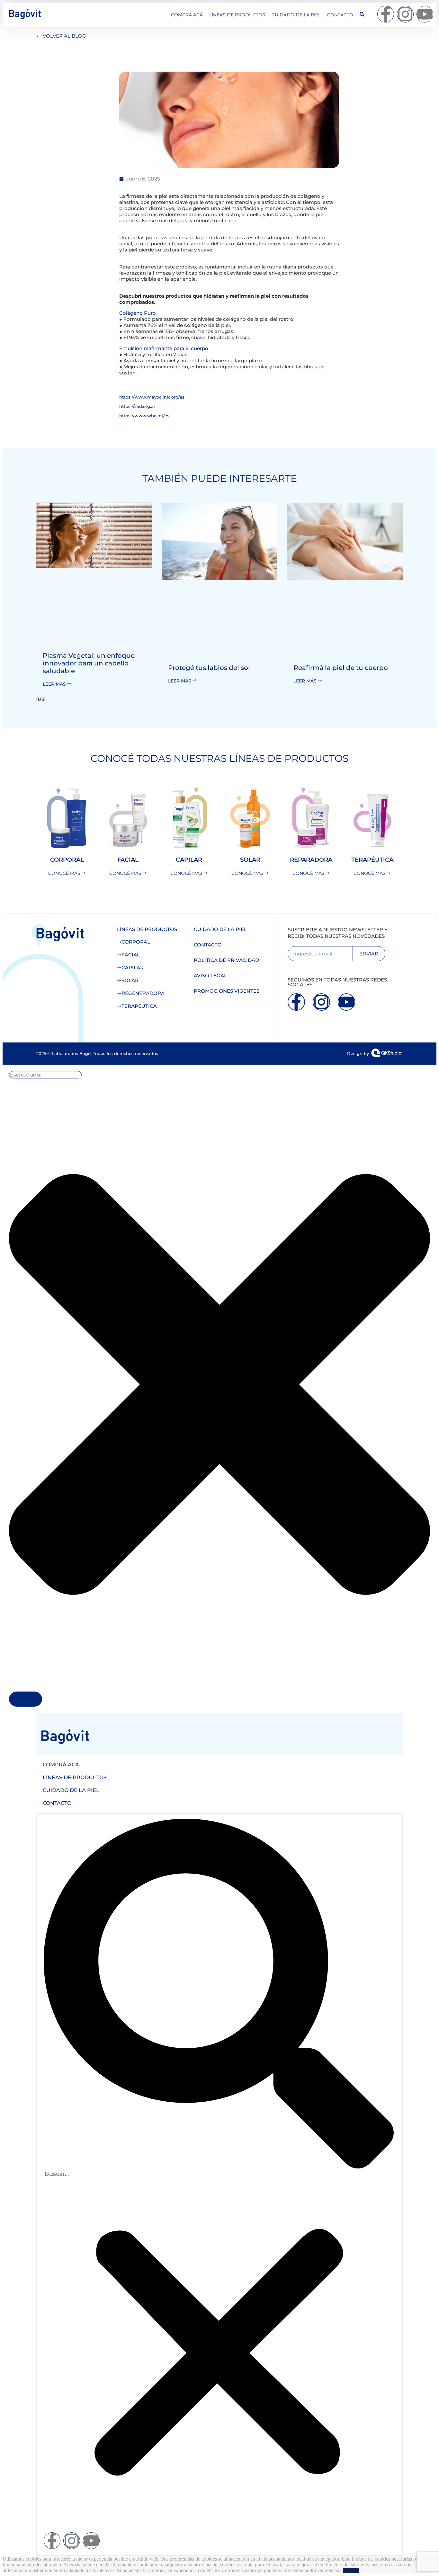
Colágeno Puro (138, 313)
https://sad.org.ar (137, 406)
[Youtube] (425, 14)
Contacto (340, 15)
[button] (219, 1994)
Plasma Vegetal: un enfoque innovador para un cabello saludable (89, 663)
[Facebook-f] (386, 14)
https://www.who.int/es (144, 416)
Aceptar (351, 2570)
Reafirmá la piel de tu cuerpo (341, 668)
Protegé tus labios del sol (209, 668)
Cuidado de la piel (296, 15)
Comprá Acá (187, 15)
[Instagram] (405, 14)
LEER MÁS (55, 684)
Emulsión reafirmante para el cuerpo (164, 348)
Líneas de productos (237, 15)
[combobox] (45, 1075)
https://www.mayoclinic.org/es (152, 397)
